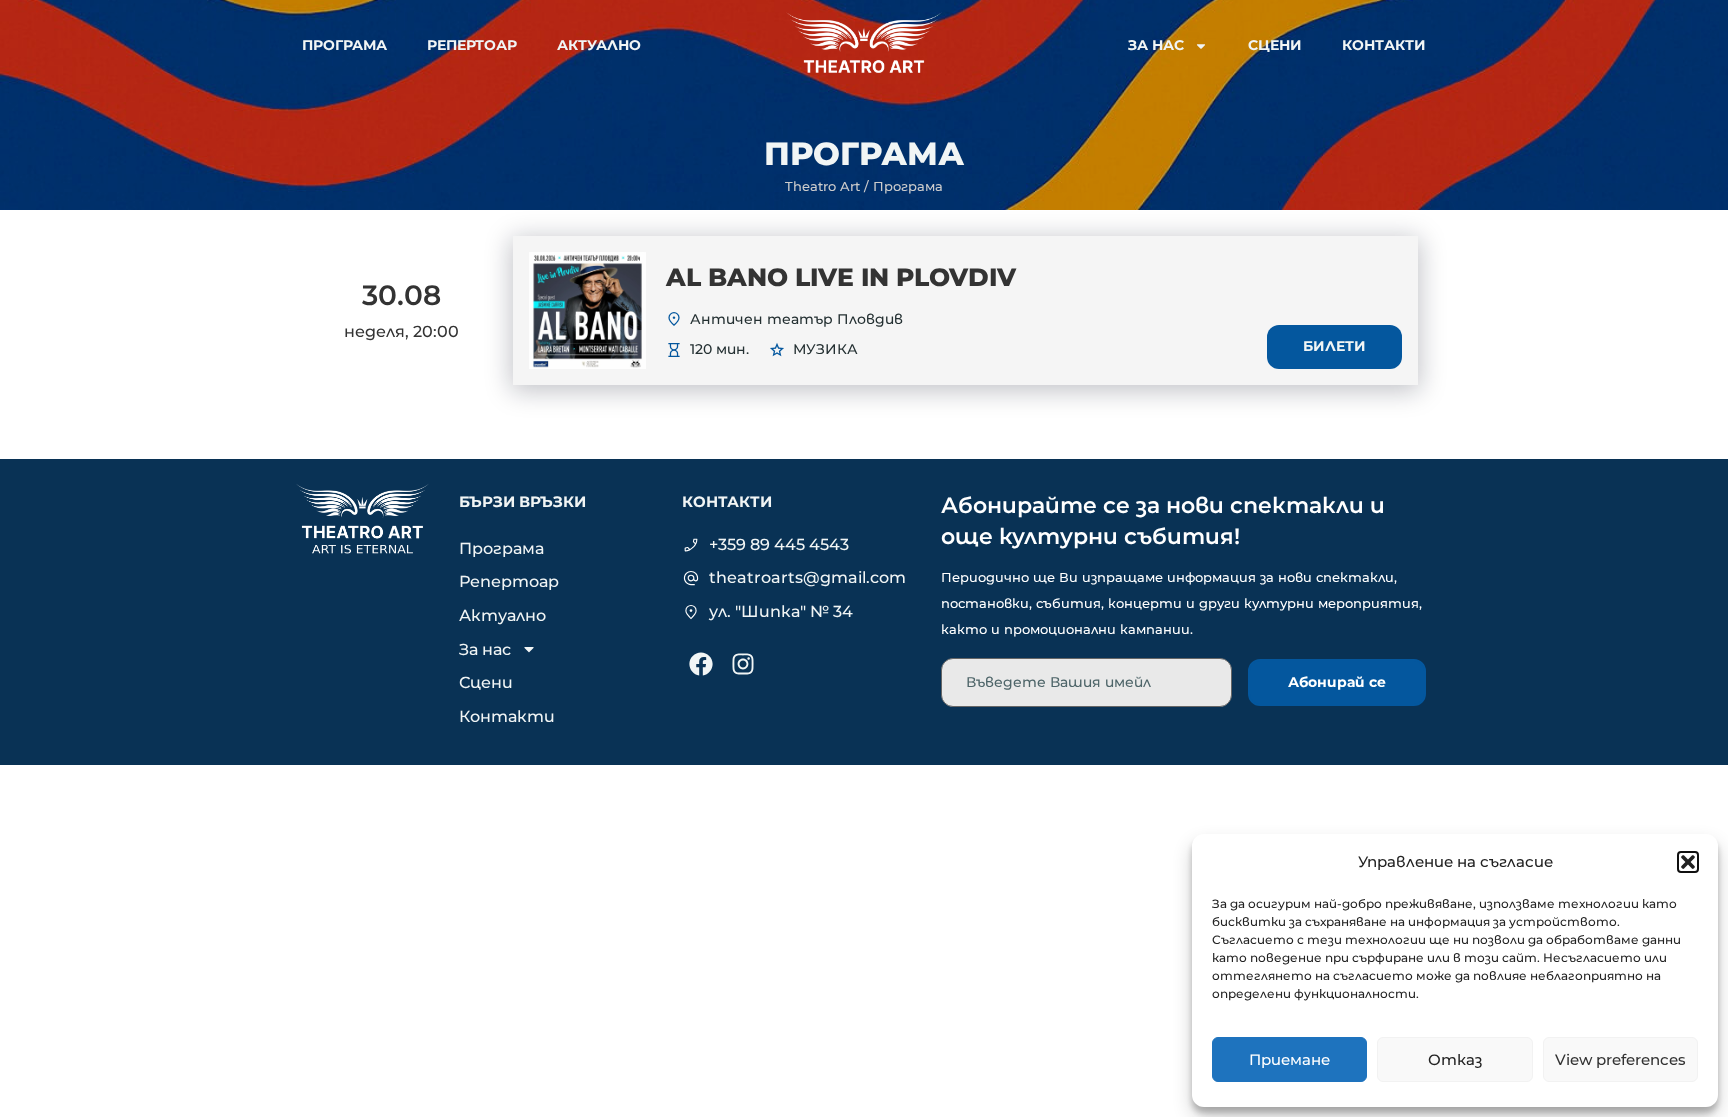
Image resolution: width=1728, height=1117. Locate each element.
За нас (1156, 45)
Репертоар (472, 45)
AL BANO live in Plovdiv (841, 277)
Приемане (1289, 1059)
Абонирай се (1337, 682)
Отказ (1455, 1059)
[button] (1688, 862)
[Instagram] (743, 664)
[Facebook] (701, 664)
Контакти (1384, 45)
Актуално (599, 45)
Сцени (1275, 45)
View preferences (1620, 1059)
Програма (344, 45)
